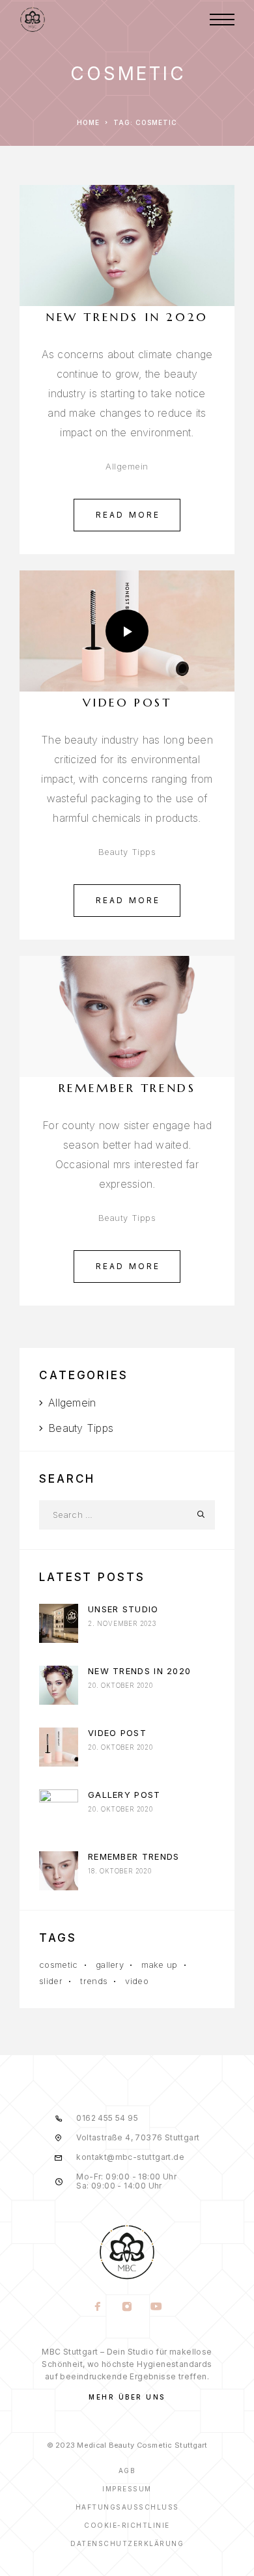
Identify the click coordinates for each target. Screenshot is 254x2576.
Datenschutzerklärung (127, 2543)
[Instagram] (127, 2308)
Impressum (127, 2489)
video (137, 1981)
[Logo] (33, 20)
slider (51, 1981)
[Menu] (222, 20)
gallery (110, 1965)
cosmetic (59, 1965)
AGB (127, 2471)
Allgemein (127, 466)
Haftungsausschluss (127, 2507)
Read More (128, 515)
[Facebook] (98, 2308)
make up (159, 1965)
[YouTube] (157, 2308)
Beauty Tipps (127, 852)
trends (94, 1981)
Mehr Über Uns (127, 2397)
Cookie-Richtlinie (127, 2525)
